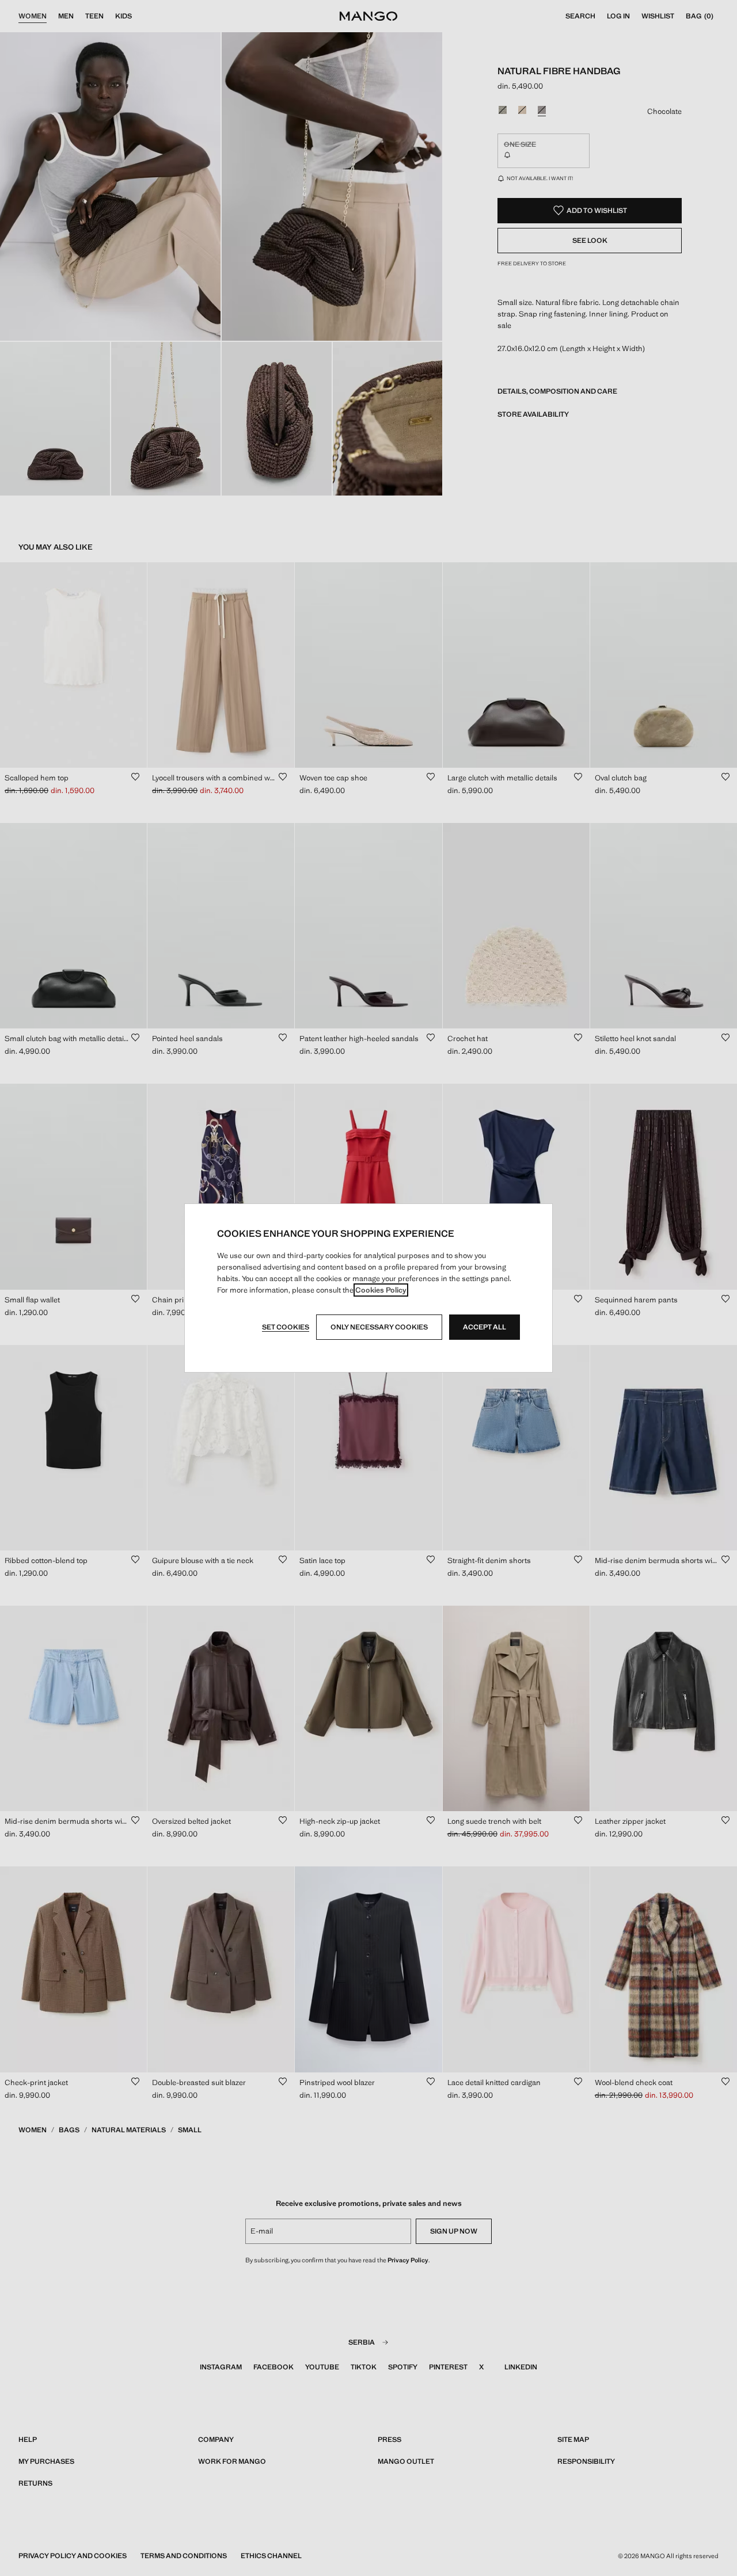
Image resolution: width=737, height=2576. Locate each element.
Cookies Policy (381, 1290)
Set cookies (286, 1327)
